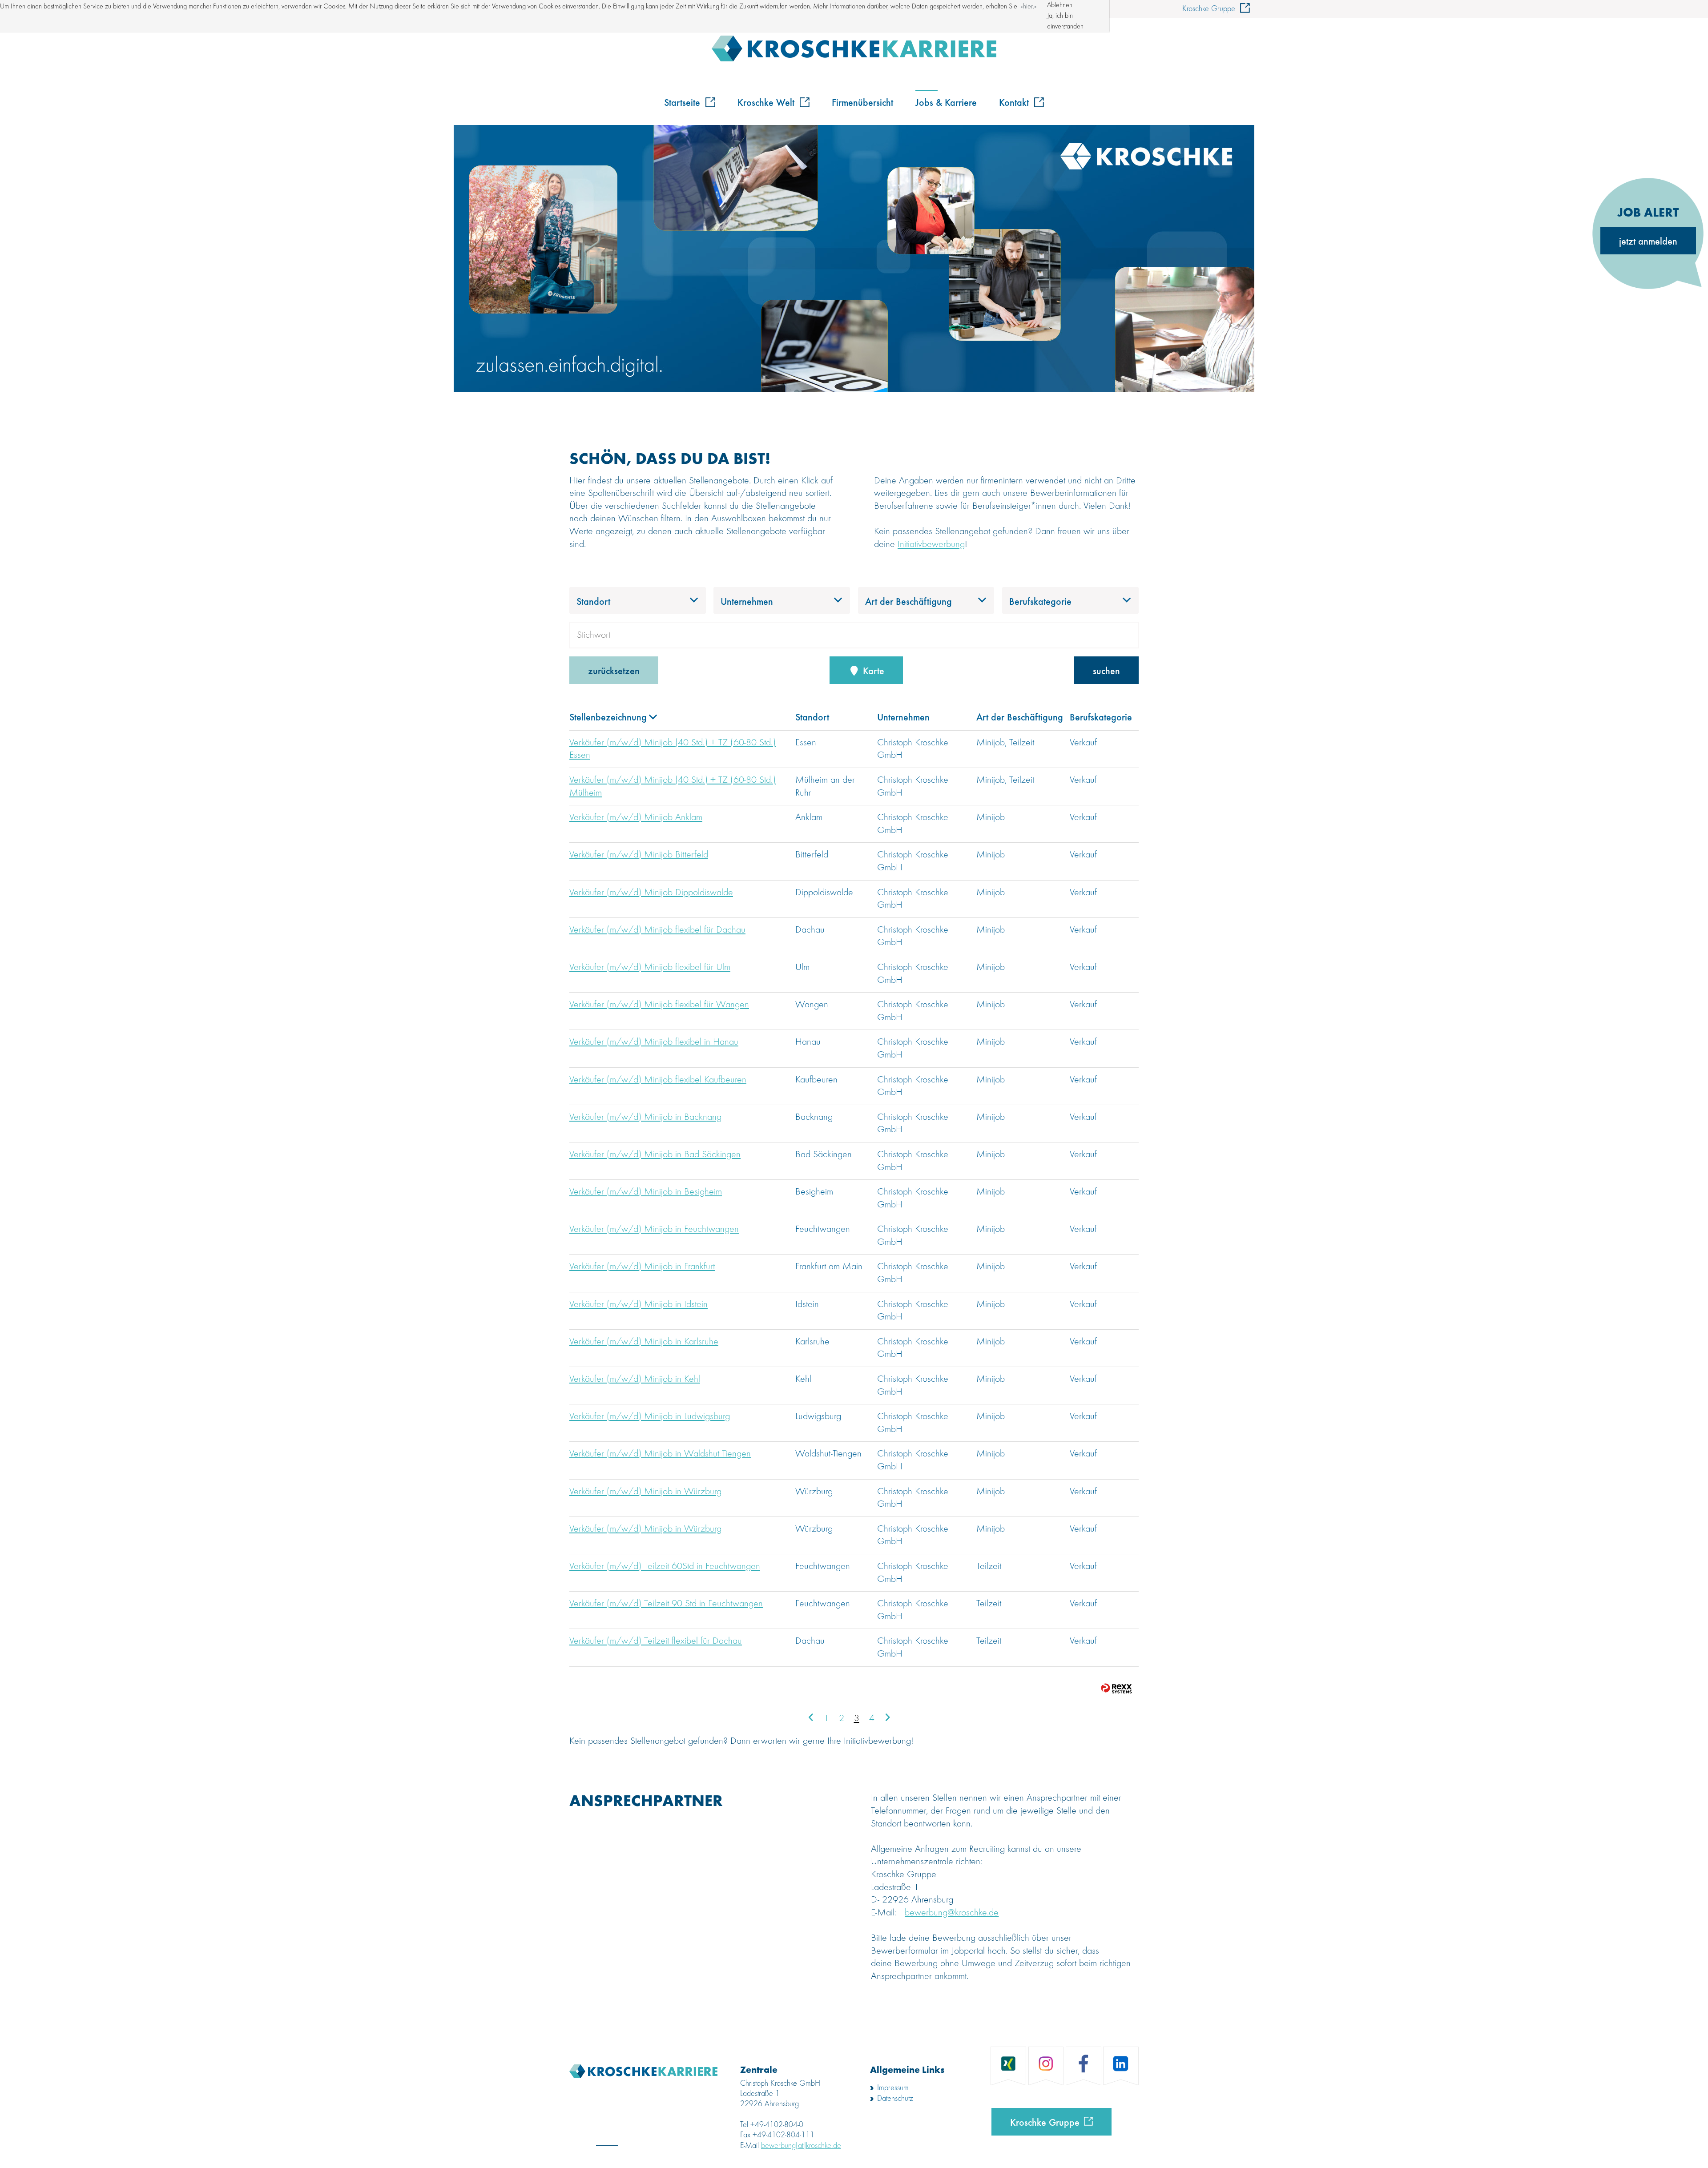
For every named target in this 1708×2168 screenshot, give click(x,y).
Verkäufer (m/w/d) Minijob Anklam (636, 817)
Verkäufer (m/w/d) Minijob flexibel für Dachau (657, 930)
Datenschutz (895, 2099)
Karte (872, 670)
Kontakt (1015, 102)
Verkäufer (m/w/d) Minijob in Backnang (645, 1117)
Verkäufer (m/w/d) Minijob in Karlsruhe (644, 1342)
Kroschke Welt (767, 102)
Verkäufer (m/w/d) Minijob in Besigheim (646, 1192)
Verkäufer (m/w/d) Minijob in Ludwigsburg (650, 1416)
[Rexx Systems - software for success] (1116, 1688)
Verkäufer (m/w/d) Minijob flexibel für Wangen (659, 1005)
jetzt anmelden (1648, 241)
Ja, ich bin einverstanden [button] (1065, 21)
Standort (812, 716)
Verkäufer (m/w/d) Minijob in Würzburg (645, 1492)
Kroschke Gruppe (1210, 9)
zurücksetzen (614, 670)
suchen (1106, 670)
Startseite (683, 102)
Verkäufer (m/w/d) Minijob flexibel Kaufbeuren (658, 1080)
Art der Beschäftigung (1020, 716)
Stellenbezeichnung (608, 716)
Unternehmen (903, 716)
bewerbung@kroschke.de (952, 1913)
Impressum (893, 2088)
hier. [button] (1029, 7)
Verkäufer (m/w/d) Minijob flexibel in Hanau (654, 1042)
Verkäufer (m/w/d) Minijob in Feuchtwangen (654, 1229)
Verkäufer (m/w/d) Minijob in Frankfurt (642, 1267)
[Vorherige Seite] (811, 1718)
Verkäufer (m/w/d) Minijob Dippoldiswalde (651, 893)
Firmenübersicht (862, 102)
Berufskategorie (1101, 716)
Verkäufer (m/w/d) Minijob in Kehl (635, 1379)
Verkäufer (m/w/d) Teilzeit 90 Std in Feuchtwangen (666, 1604)
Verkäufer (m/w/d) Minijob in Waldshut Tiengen (660, 1454)
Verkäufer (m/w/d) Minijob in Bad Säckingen (655, 1154)
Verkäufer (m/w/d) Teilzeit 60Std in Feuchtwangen (665, 1566)
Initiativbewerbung (931, 544)
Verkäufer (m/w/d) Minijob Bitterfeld (639, 855)
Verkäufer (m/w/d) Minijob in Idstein (638, 1304)
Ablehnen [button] (1060, 5)
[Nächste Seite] (887, 1718)
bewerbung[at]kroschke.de (801, 2146)
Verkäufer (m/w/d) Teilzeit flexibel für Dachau (656, 1641)
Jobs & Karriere (946, 102)
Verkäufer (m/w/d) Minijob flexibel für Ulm (650, 967)
